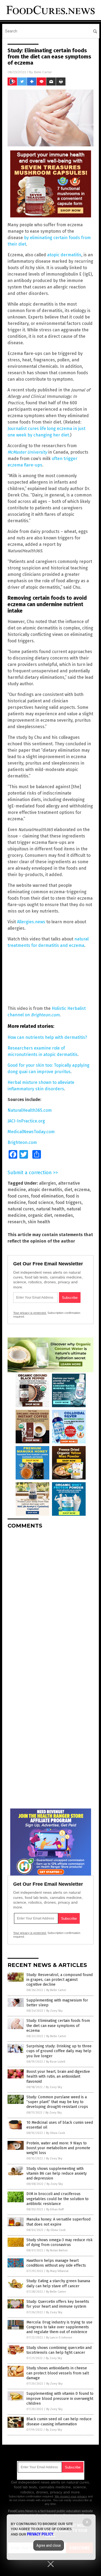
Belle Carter (43, 72)
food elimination (47, 1196)
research (17, 1222)
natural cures (21, 1209)
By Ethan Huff (55, 2209)
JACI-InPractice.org (26, 1121)
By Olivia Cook (56, 2133)
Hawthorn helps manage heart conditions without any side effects (56, 2263)
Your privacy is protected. (30, 1313)
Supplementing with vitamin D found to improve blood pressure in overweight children (60, 2398)
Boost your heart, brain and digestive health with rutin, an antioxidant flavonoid (58, 2076)
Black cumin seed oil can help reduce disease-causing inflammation (59, 2421)
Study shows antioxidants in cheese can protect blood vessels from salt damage (58, 2373)
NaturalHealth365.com (30, 1110)
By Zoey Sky (54, 2011)
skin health (39, 1222)
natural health (50, 1209)
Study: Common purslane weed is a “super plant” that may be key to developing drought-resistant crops (57, 2102)
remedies (64, 1215)
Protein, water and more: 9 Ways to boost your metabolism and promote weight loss (58, 2148)
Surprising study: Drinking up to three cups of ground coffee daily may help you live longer (59, 2051)
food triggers (69, 1202)
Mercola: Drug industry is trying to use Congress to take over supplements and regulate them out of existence (59, 2327)
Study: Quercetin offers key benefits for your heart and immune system (58, 2304)
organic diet (40, 1215)
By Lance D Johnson (59, 2338)
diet (68, 1190)
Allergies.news (31, 922)
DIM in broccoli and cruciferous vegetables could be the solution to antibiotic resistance (58, 2199)
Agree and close (49, 2545)
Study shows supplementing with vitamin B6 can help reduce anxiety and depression (57, 2173)
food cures (18, 1196)
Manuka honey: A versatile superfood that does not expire (58, 2222)
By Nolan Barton (57, 2250)
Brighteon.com (22, 1142)
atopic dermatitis (64, 255)
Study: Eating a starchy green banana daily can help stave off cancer (58, 2283)
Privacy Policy (40, 2534)
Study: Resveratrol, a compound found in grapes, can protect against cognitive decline (60, 1980)
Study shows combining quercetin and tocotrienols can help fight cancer (59, 2350)
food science (41, 1202)
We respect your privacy (71, 2496)
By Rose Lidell (56, 2062)
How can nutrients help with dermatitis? (47, 1037)
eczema (82, 1190)
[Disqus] (50, 1600)
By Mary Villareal (57, 2271)
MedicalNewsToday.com (31, 1132)
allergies (48, 1183)
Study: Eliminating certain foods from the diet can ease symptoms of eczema (58, 2025)
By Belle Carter (56, 1990)
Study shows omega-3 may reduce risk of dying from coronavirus (60, 2242)
